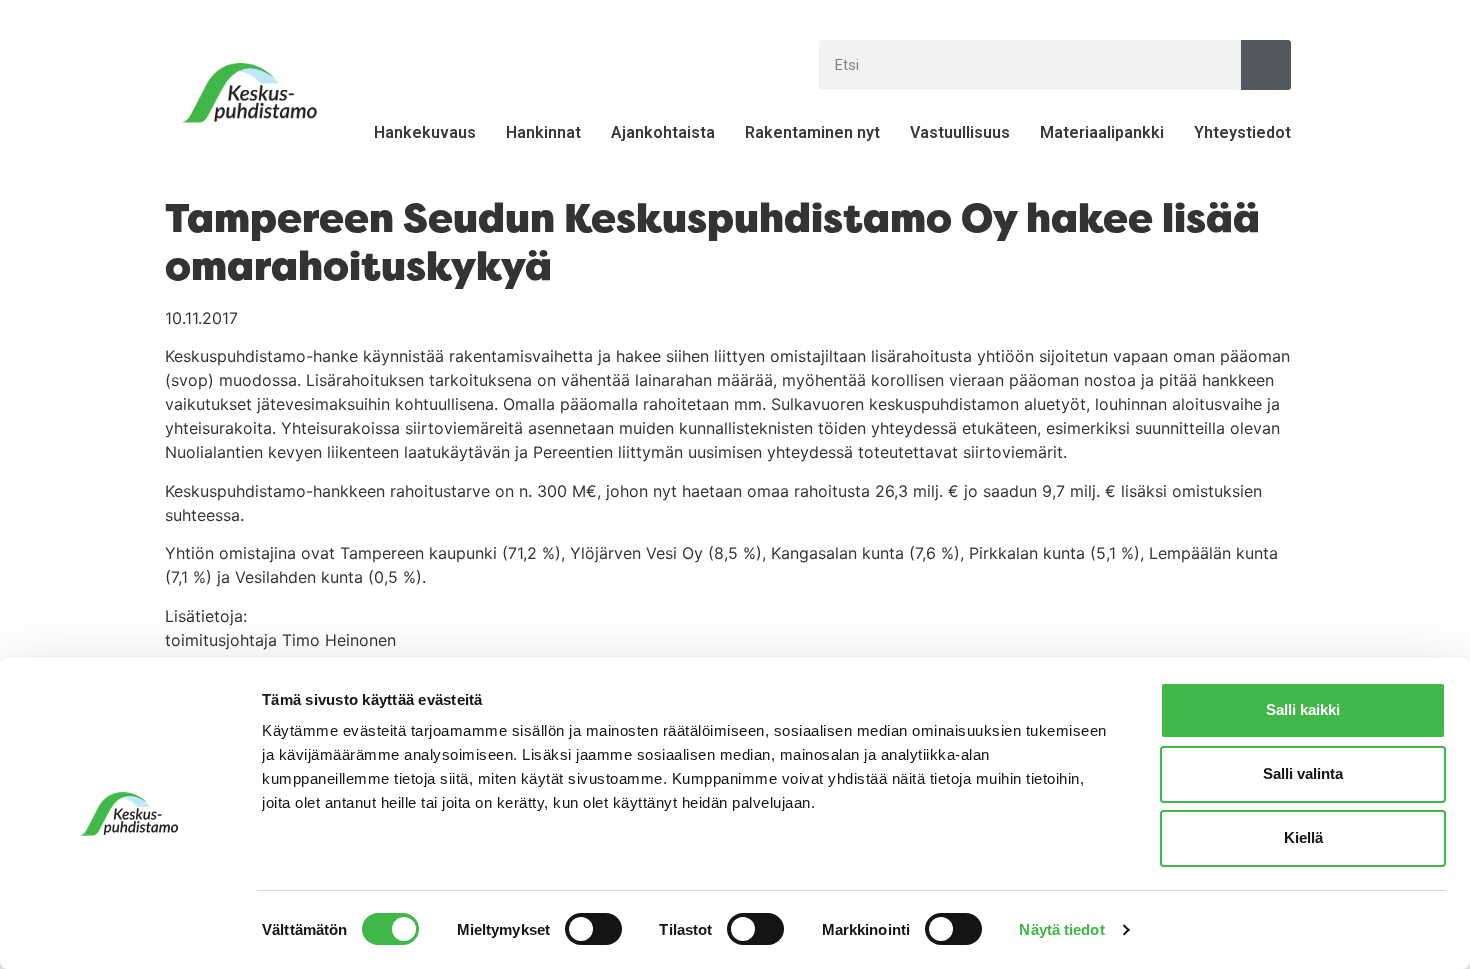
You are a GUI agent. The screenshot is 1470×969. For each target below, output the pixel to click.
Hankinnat (543, 132)
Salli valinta (1303, 773)
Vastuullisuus (960, 132)
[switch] (593, 929)
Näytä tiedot (1061, 929)
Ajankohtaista (663, 132)
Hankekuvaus (425, 132)
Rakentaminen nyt (812, 132)
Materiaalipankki (1102, 132)
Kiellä (1303, 837)
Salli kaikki (1303, 709)
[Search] (1266, 65)
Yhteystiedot (1242, 132)
